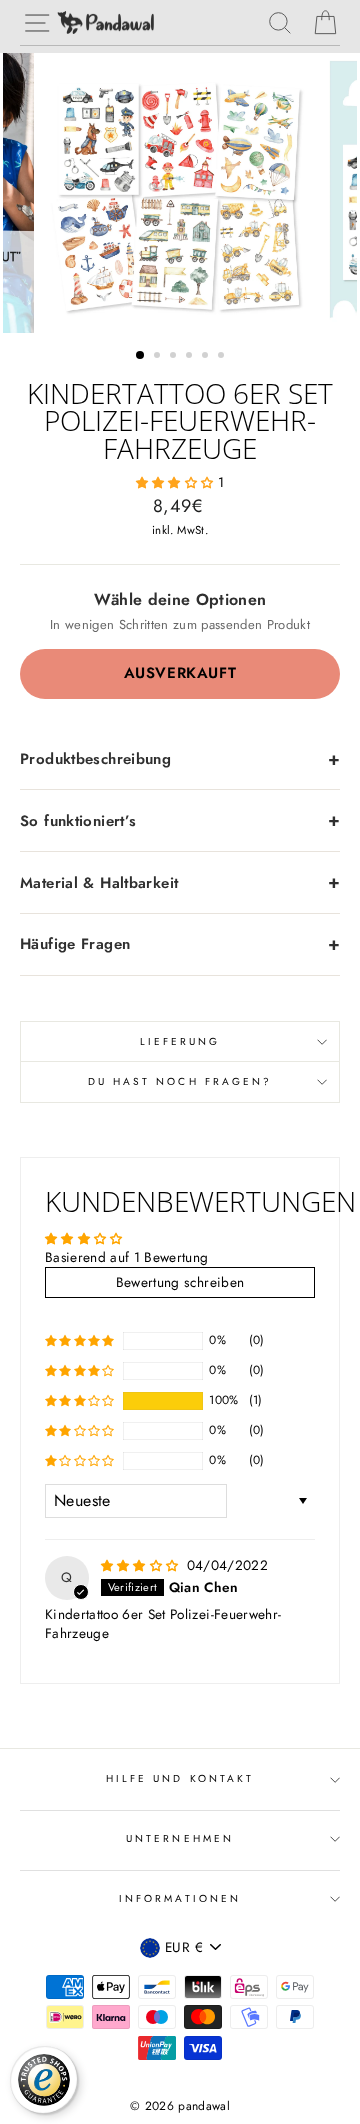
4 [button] (191, 357)
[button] (177, 482)
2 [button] (159, 357)
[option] (180, 193)
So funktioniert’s (78, 821)
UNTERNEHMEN (180, 1838)
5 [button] (207, 357)
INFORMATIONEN (180, 1898)
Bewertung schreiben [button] (180, 1282)
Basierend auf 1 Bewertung (127, 1257)
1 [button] (141, 356)
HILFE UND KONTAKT (180, 1778)
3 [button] (175, 357)
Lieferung (180, 1041)
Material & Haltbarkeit (99, 883)
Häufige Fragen (75, 944)
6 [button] (223, 357)
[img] (142, 1565)
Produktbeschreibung (95, 759)
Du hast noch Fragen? (180, 1081)
